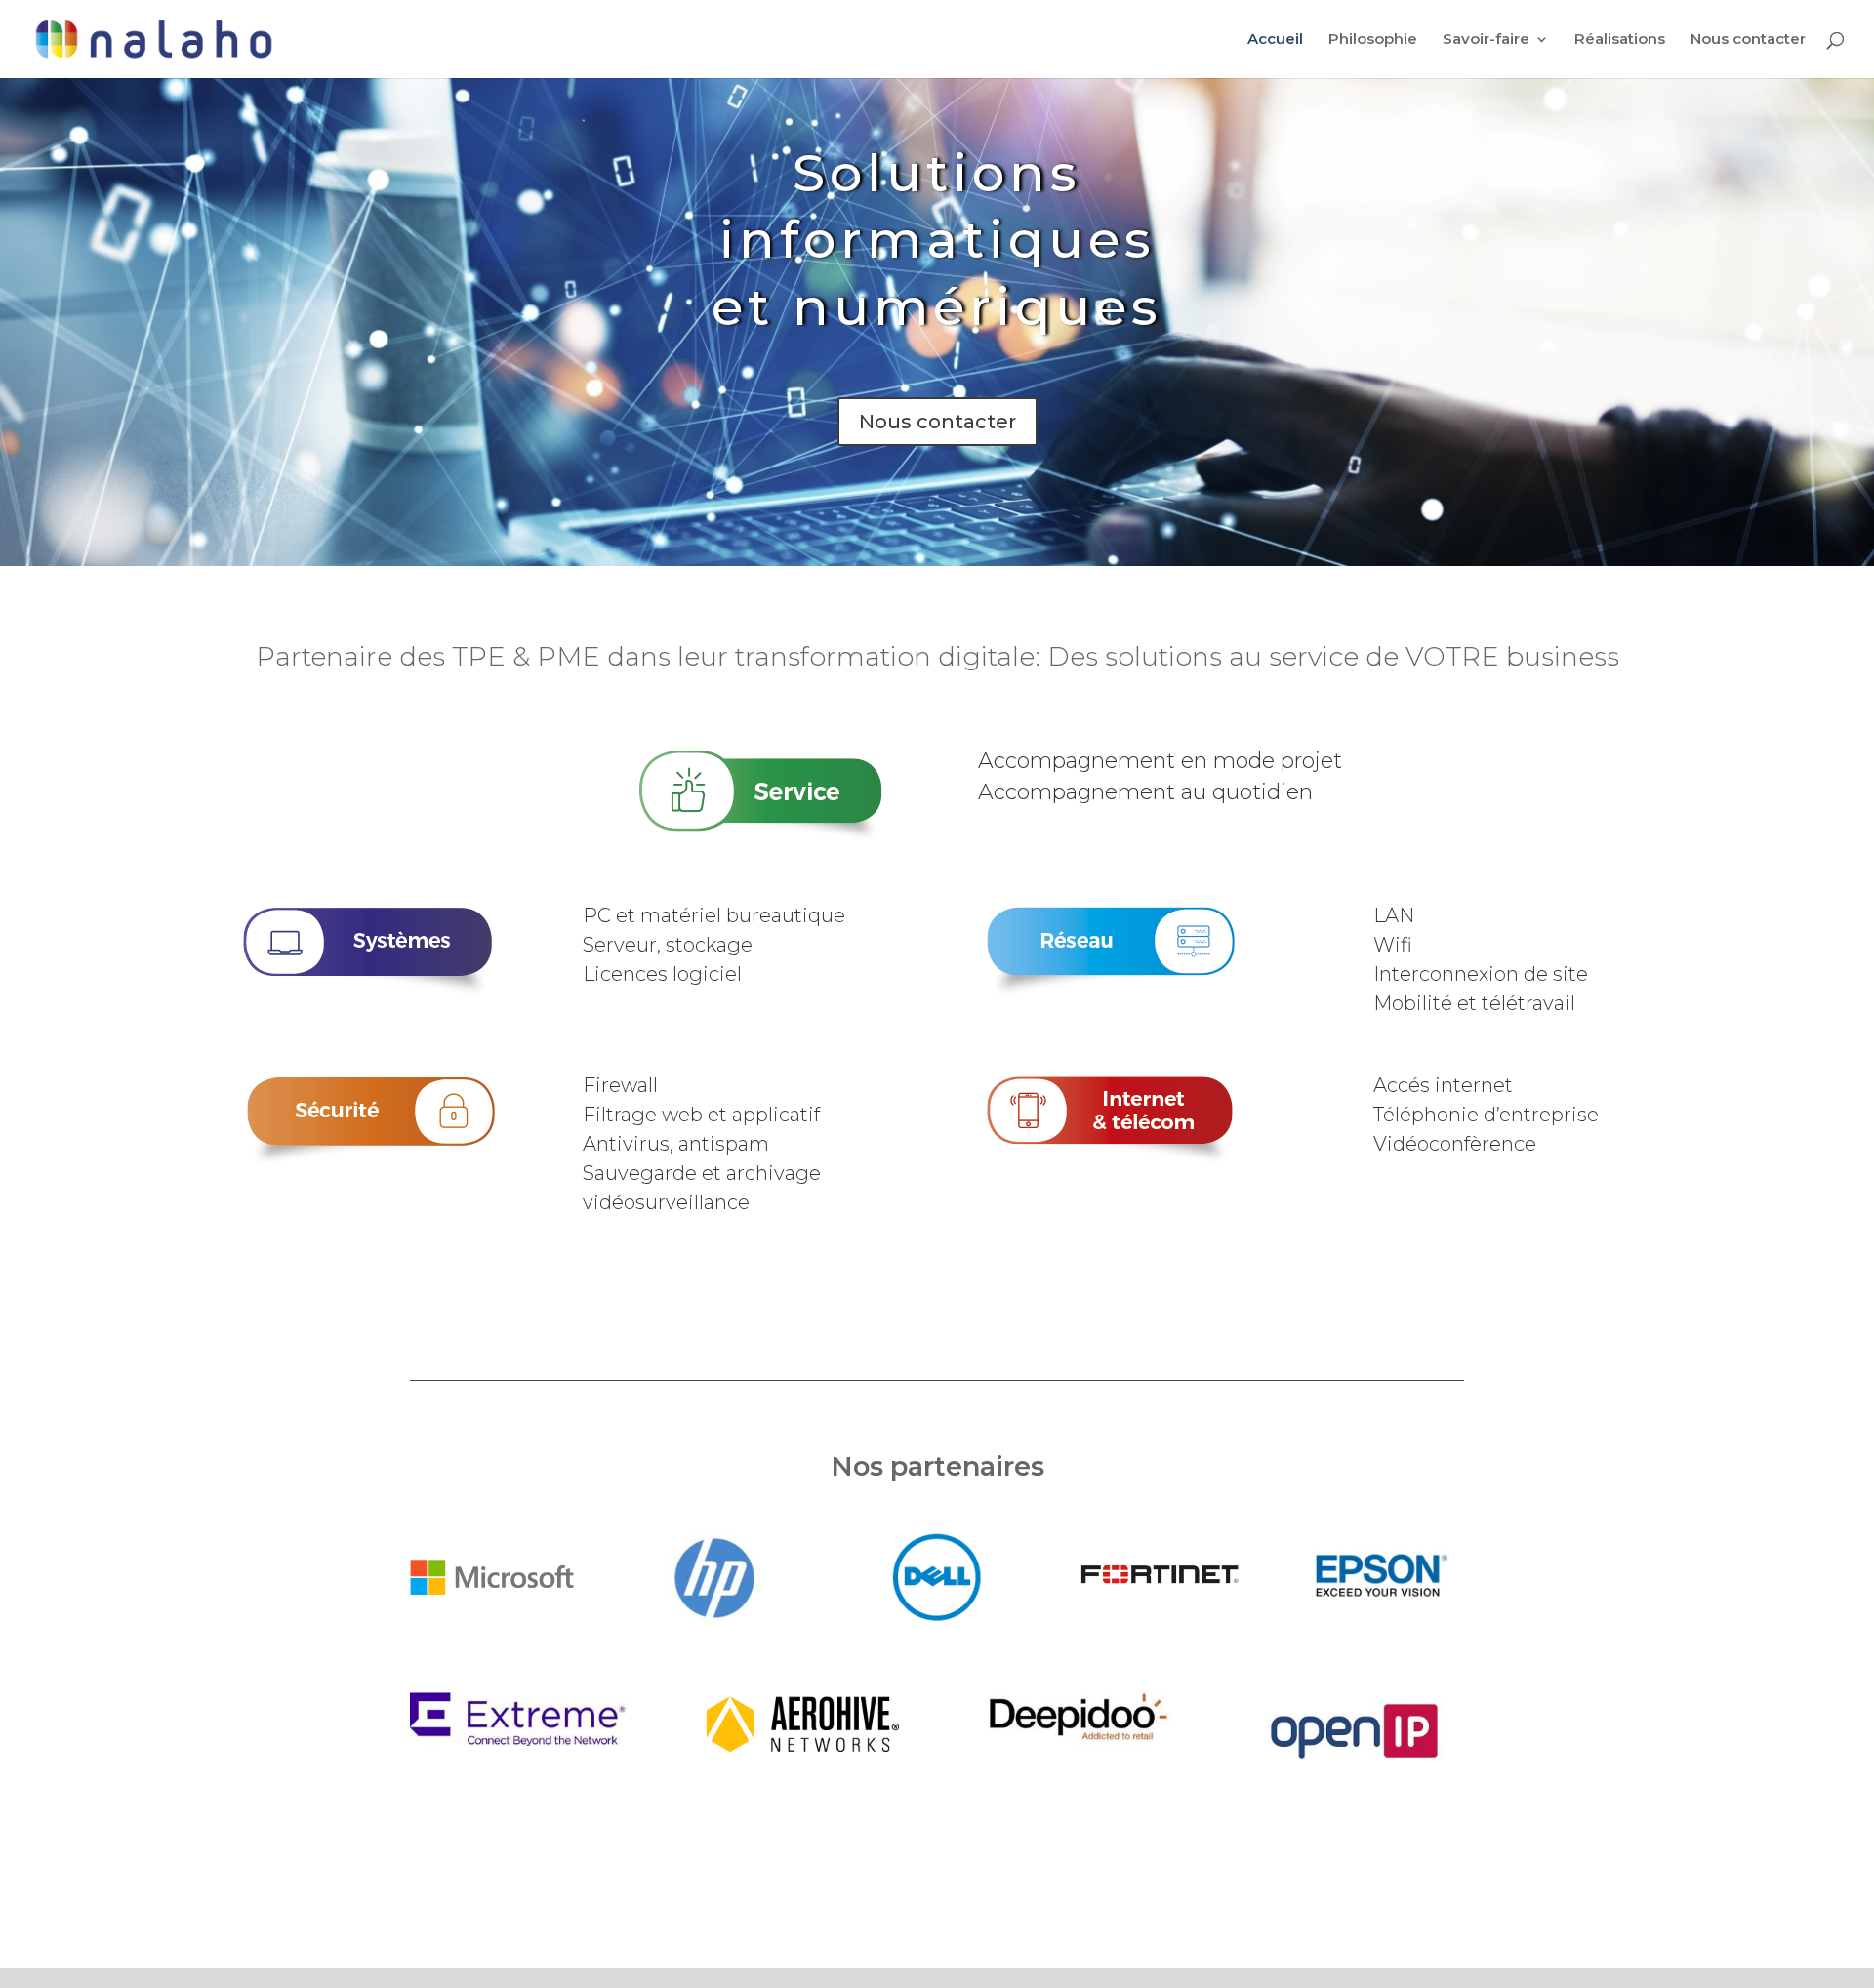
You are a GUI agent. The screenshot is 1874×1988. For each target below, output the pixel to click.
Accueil (1275, 40)
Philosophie (1373, 40)
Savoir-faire (1486, 40)
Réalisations (1620, 40)
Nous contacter (1748, 40)
